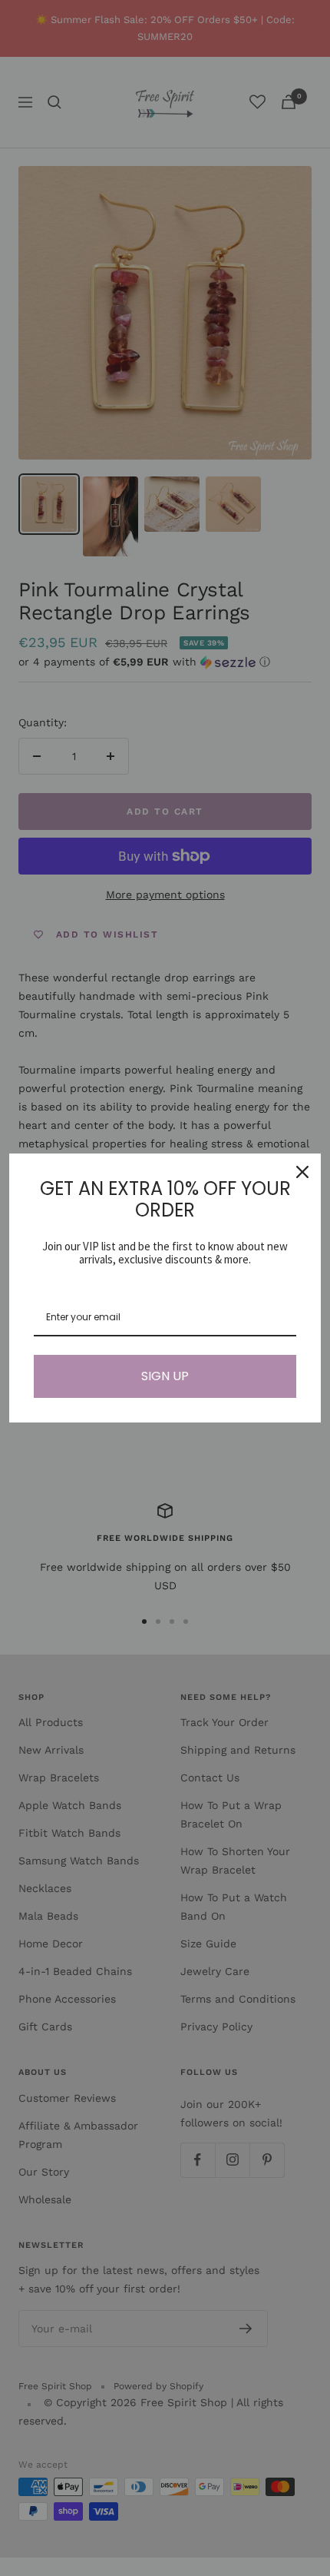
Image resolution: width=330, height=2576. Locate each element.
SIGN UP (165, 1376)
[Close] (302, 1172)
